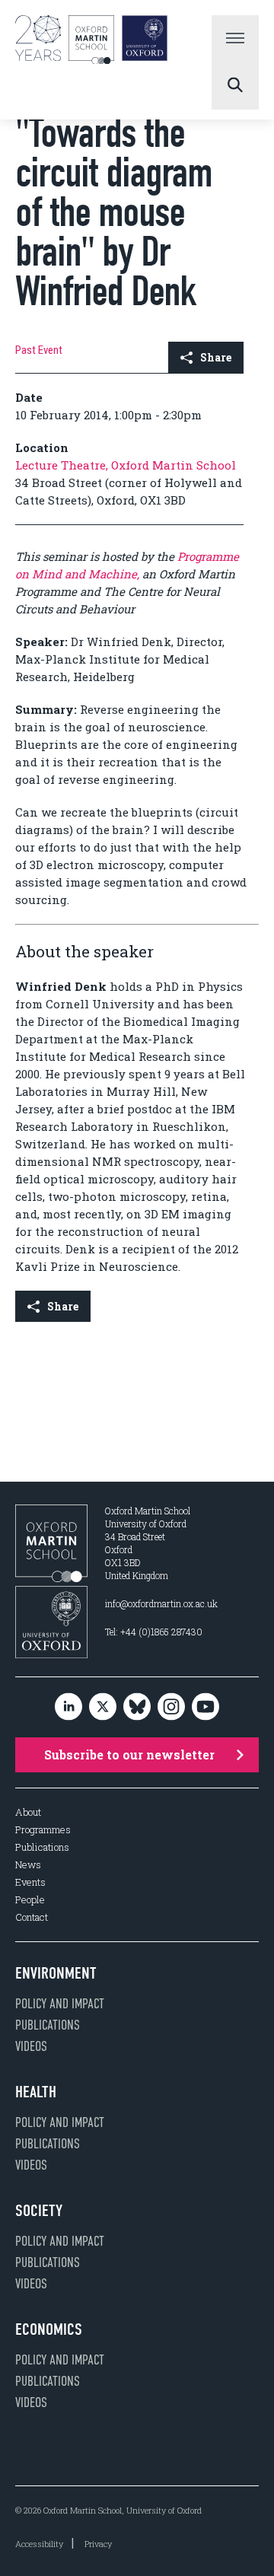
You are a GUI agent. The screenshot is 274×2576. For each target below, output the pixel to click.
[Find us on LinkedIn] (68, 1707)
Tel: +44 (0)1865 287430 (154, 1632)
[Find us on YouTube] (205, 1707)
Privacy (98, 2544)
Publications (42, 1847)
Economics (49, 2329)
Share (216, 357)
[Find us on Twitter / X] (103, 1707)
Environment (56, 1973)
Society (39, 2211)
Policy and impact (60, 2004)
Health (36, 2092)
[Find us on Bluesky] (137, 1707)
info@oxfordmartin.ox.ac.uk (161, 1603)
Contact (32, 1917)
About (28, 1812)
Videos (31, 2046)
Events (30, 1882)
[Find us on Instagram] (171, 1707)
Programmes (43, 1830)
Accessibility (39, 2544)
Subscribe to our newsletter (129, 1754)
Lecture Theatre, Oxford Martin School (126, 465)
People (30, 1900)
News (28, 1865)
